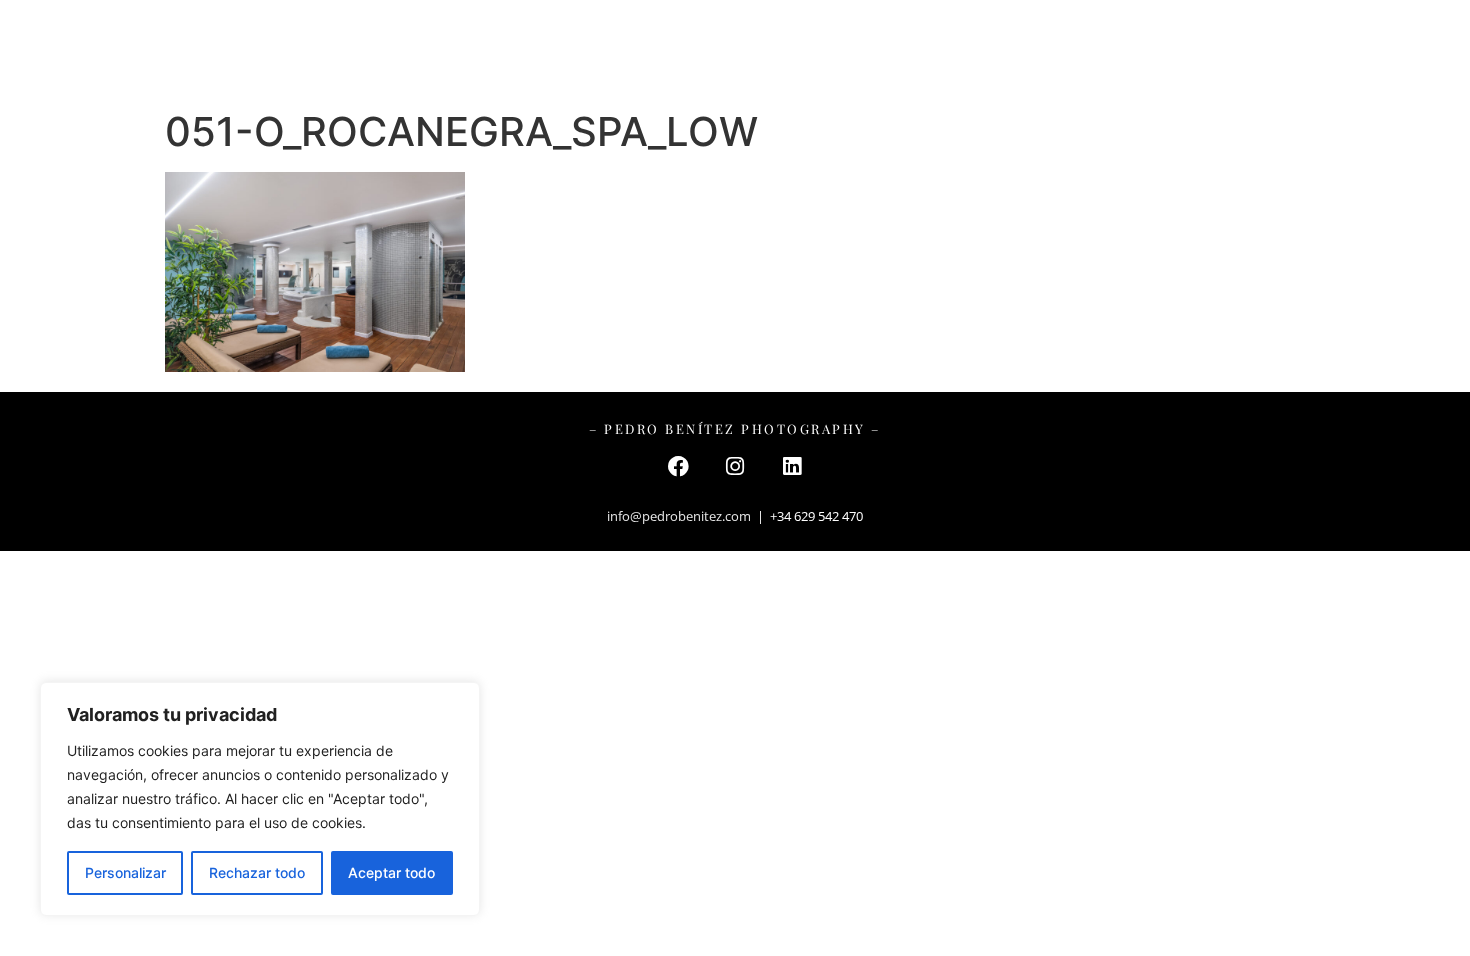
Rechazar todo (257, 872)
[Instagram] (735, 466)
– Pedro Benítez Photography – (735, 49)
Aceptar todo (391, 872)
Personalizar (125, 872)
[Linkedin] (792, 466)
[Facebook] (678, 466)
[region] (260, 799)
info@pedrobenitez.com (679, 516)
